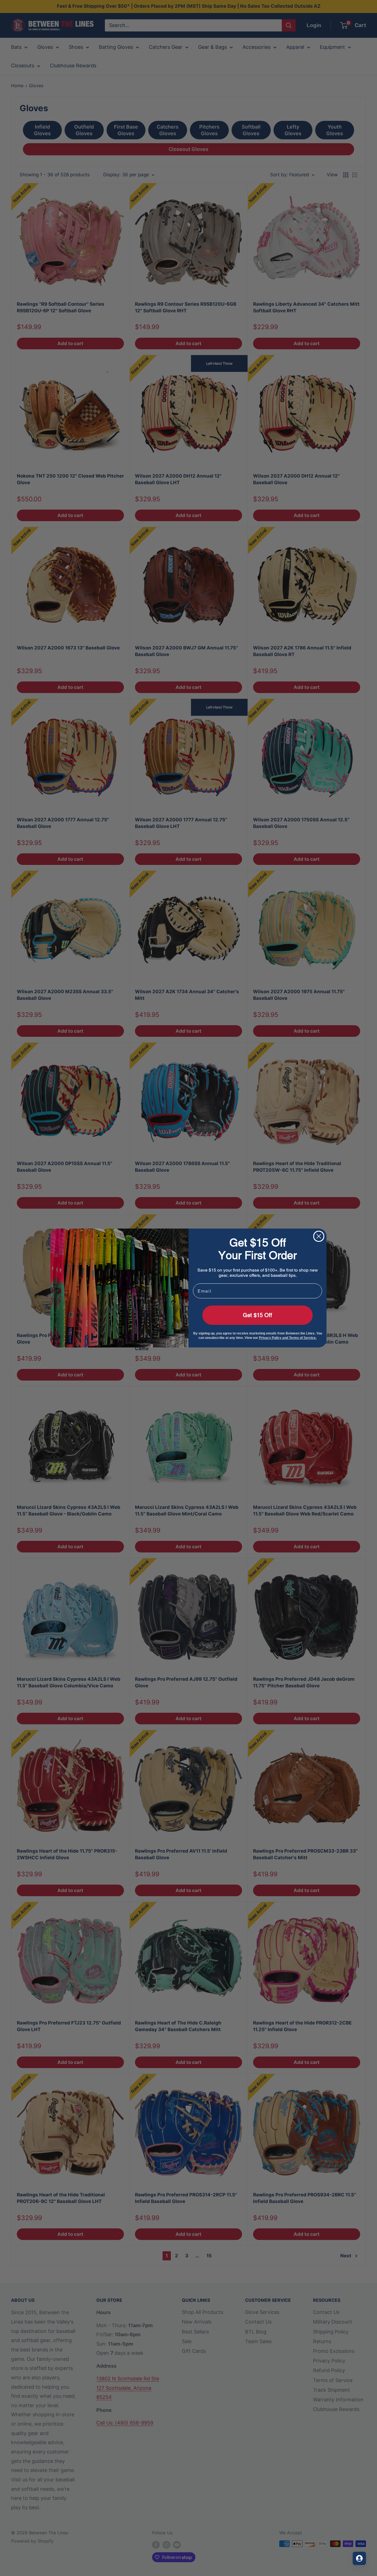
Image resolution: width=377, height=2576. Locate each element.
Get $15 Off (257, 1315)
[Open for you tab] (359, 2558)
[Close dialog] (319, 1236)
